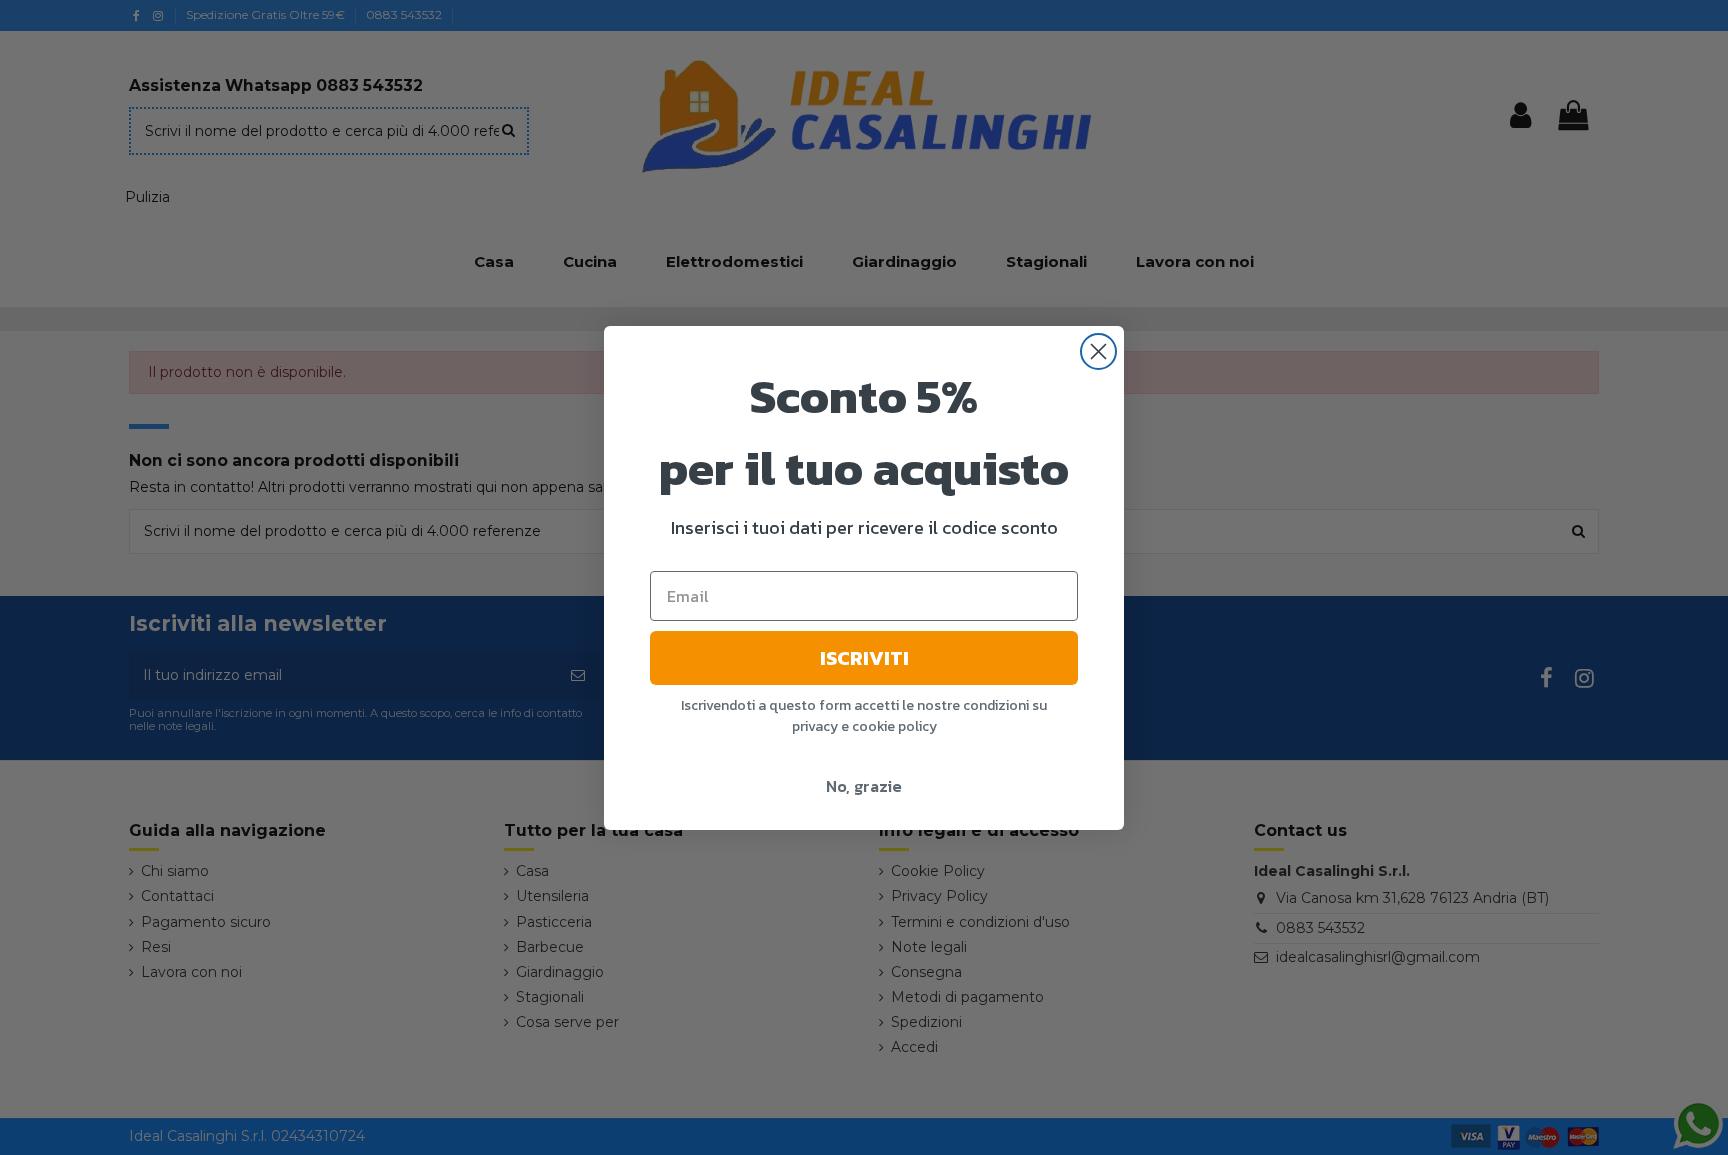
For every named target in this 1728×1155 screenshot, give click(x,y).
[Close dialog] (1098, 351)
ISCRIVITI (864, 658)
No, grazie (864, 786)
